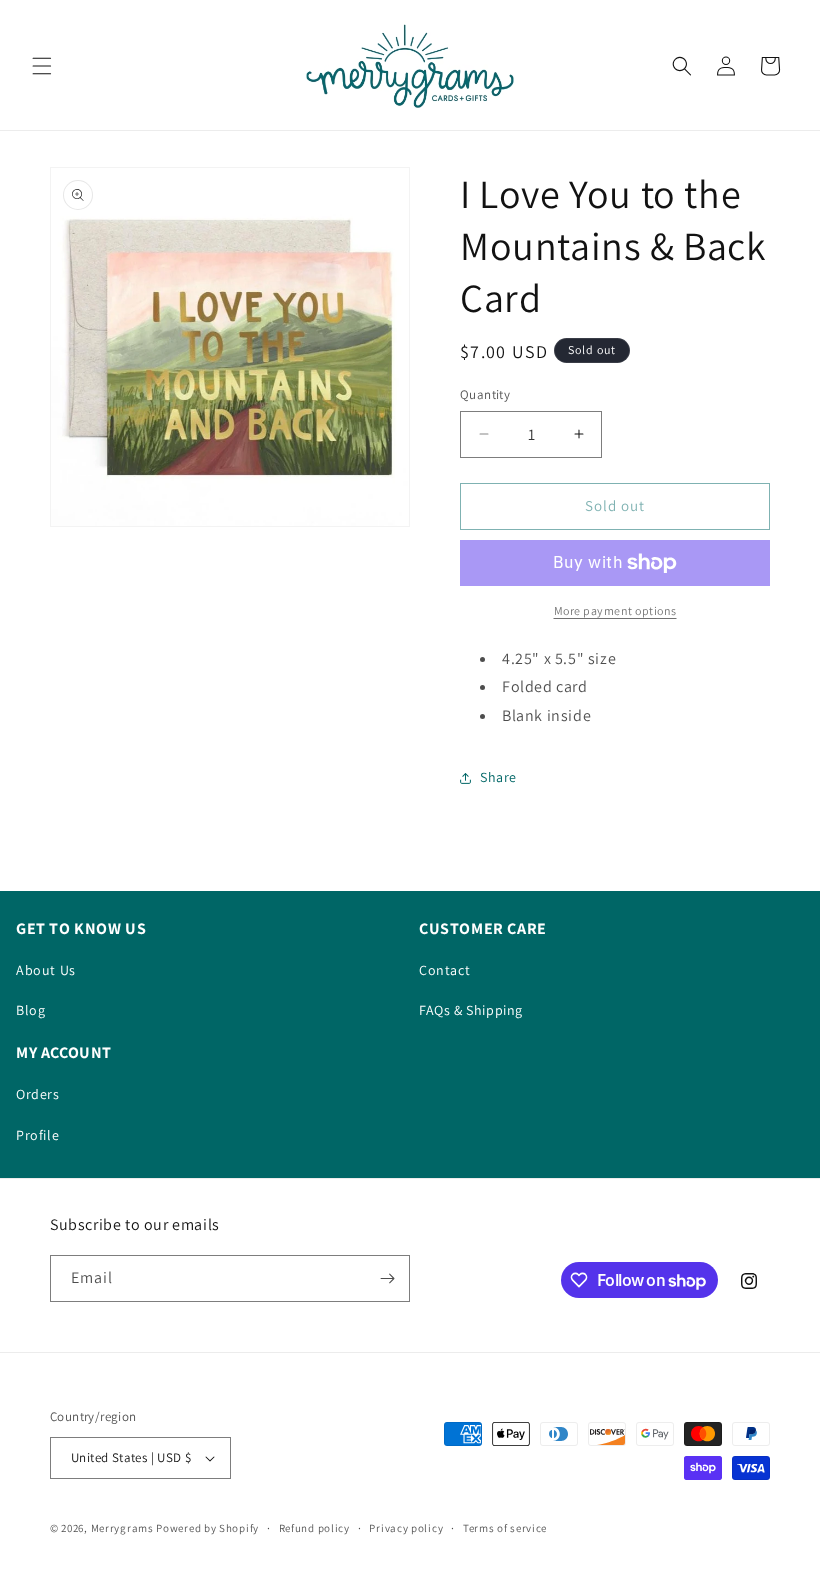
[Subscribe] (387, 1278)
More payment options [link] (615, 610)
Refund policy (314, 1528)
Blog (30, 1010)
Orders (38, 1094)
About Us (46, 970)
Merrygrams (122, 1528)
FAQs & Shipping (471, 1010)
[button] (42, 66)
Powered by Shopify (207, 1528)
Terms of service (505, 1528)
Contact (444, 970)
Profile (37, 1135)
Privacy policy (406, 1528)
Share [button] (498, 777)
